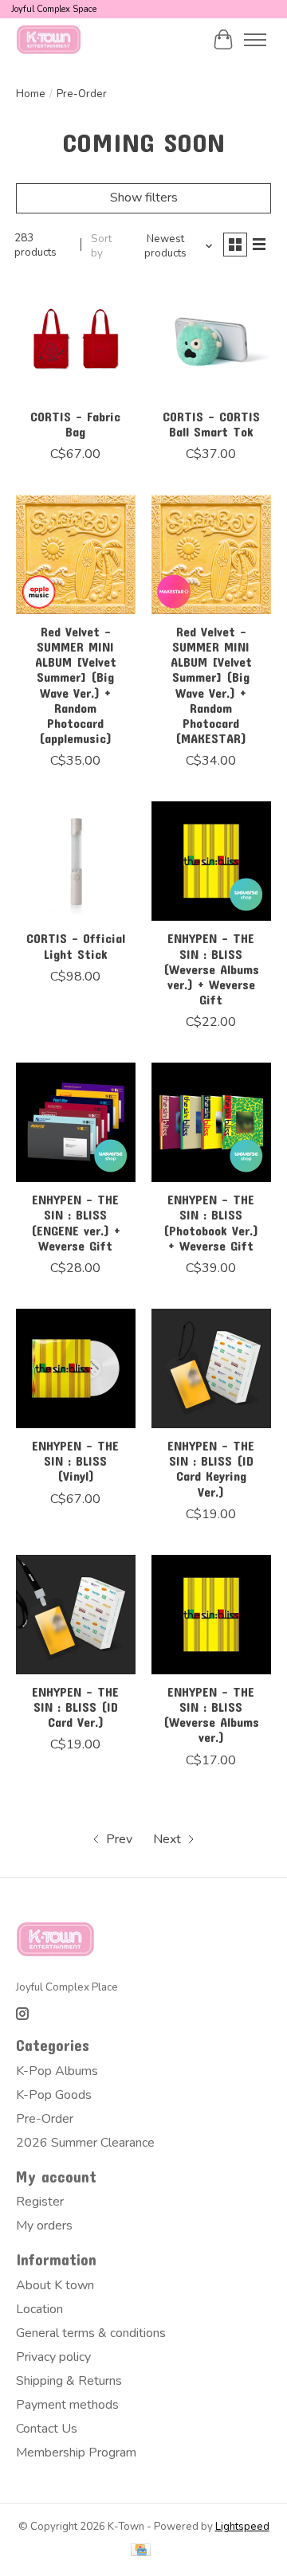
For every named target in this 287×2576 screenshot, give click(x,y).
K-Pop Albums (57, 2071)
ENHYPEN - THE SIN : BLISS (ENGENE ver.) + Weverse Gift (76, 1222)
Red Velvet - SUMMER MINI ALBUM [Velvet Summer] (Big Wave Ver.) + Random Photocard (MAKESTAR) (211, 685)
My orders (44, 2226)
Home (31, 94)
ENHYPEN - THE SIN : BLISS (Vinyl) (75, 1460)
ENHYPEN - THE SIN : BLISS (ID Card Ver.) (75, 1707)
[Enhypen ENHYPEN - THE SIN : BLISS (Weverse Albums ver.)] (211, 1615)
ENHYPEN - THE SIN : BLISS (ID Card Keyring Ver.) (211, 1468)
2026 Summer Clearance (85, 2143)
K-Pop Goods (54, 2095)
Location (39, 2309)
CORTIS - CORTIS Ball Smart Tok (211, 424)
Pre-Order (45, 2119)
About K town (55, 2285)
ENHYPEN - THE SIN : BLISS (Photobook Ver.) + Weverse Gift (211, 1222)
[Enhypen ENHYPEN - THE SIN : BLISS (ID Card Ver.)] (76, 1615)
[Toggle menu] (255, 40)
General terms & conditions (91, 2333)
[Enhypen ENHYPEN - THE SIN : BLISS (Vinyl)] (76, 1368)
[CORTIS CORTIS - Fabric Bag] (76, 339)
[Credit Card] (141, 2552)
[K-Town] (49, 39)
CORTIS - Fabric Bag (75, 424)
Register (40, 2202)
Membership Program (76, 2453)
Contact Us (47, 2429)
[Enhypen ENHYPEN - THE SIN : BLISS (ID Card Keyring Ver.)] (211, 1368)
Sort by (101, 246)
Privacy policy (53, 2357)
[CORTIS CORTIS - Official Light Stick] (76, 861)
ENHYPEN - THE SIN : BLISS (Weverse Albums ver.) (211, 1715)
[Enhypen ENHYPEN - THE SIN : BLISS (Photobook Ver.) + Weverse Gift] (211, 1122)
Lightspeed (242, 2527)
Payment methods (67, 2405)
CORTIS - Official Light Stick (76, 945)
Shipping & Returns (69, 2381)
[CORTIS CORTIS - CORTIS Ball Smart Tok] (211, 339)
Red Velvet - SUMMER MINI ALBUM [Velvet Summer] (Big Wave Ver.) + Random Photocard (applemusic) (76, 685)
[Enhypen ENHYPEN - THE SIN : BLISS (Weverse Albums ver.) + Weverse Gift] (211, 861)
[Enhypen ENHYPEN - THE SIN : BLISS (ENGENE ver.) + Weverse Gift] (76, 1122)
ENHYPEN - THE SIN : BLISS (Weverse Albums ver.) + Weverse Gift (211, 969)
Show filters (144, 198)
